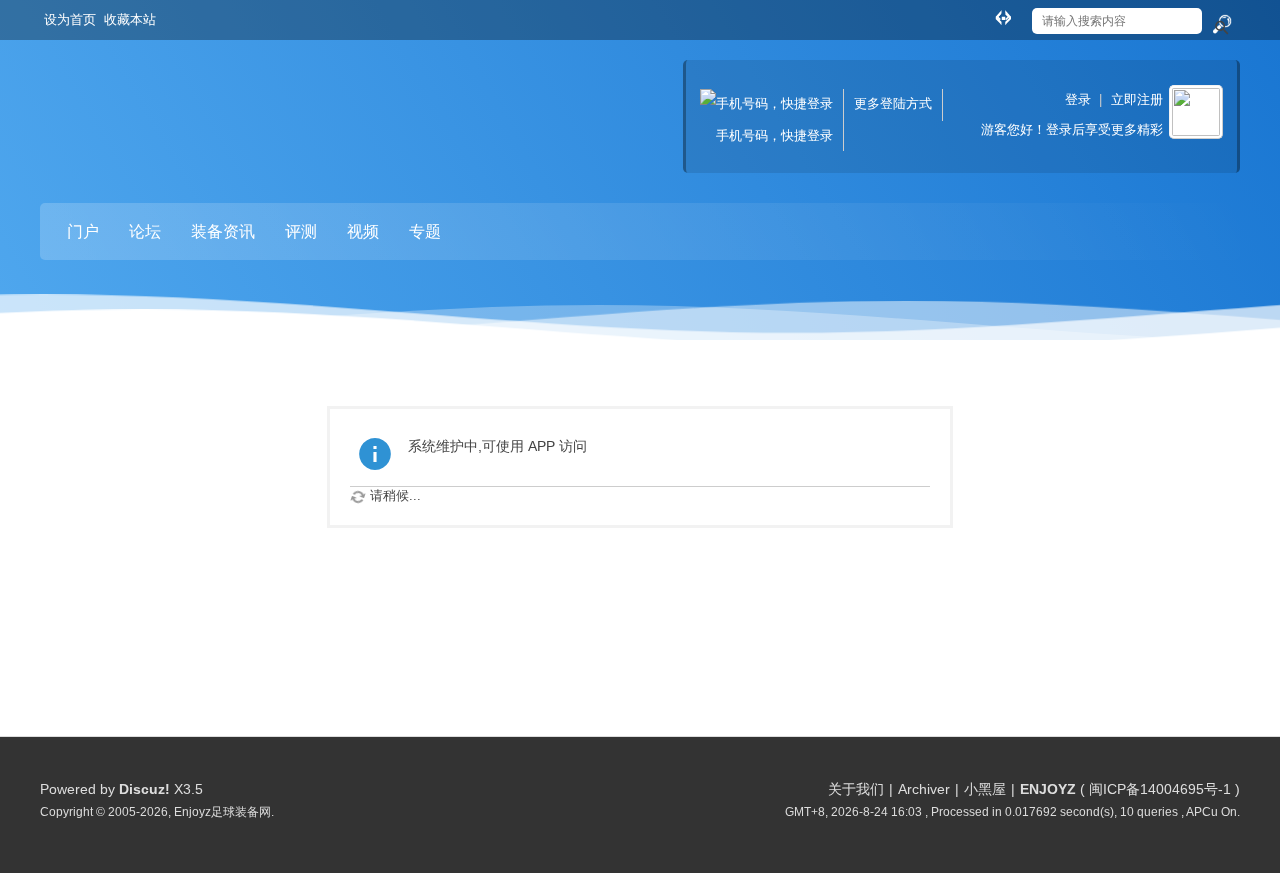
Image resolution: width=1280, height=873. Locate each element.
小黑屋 (985, 789)
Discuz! (144, 789)
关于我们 (856, 789)
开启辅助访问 (984, 14)
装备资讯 (223, 231)
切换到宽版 (1003, 17)
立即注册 (1137, 99)
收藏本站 (130, 19)
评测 (301, 231)
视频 (363, 231)
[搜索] (1221, 25)
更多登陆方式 (893, 103)
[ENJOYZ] (145, 100)
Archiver (924, 789)
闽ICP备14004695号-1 (1160, 789)
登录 (1078, 99)
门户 (83, 231)
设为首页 (70, 19)
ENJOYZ (1048, 789)
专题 (425, 231)
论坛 (145, 231)
